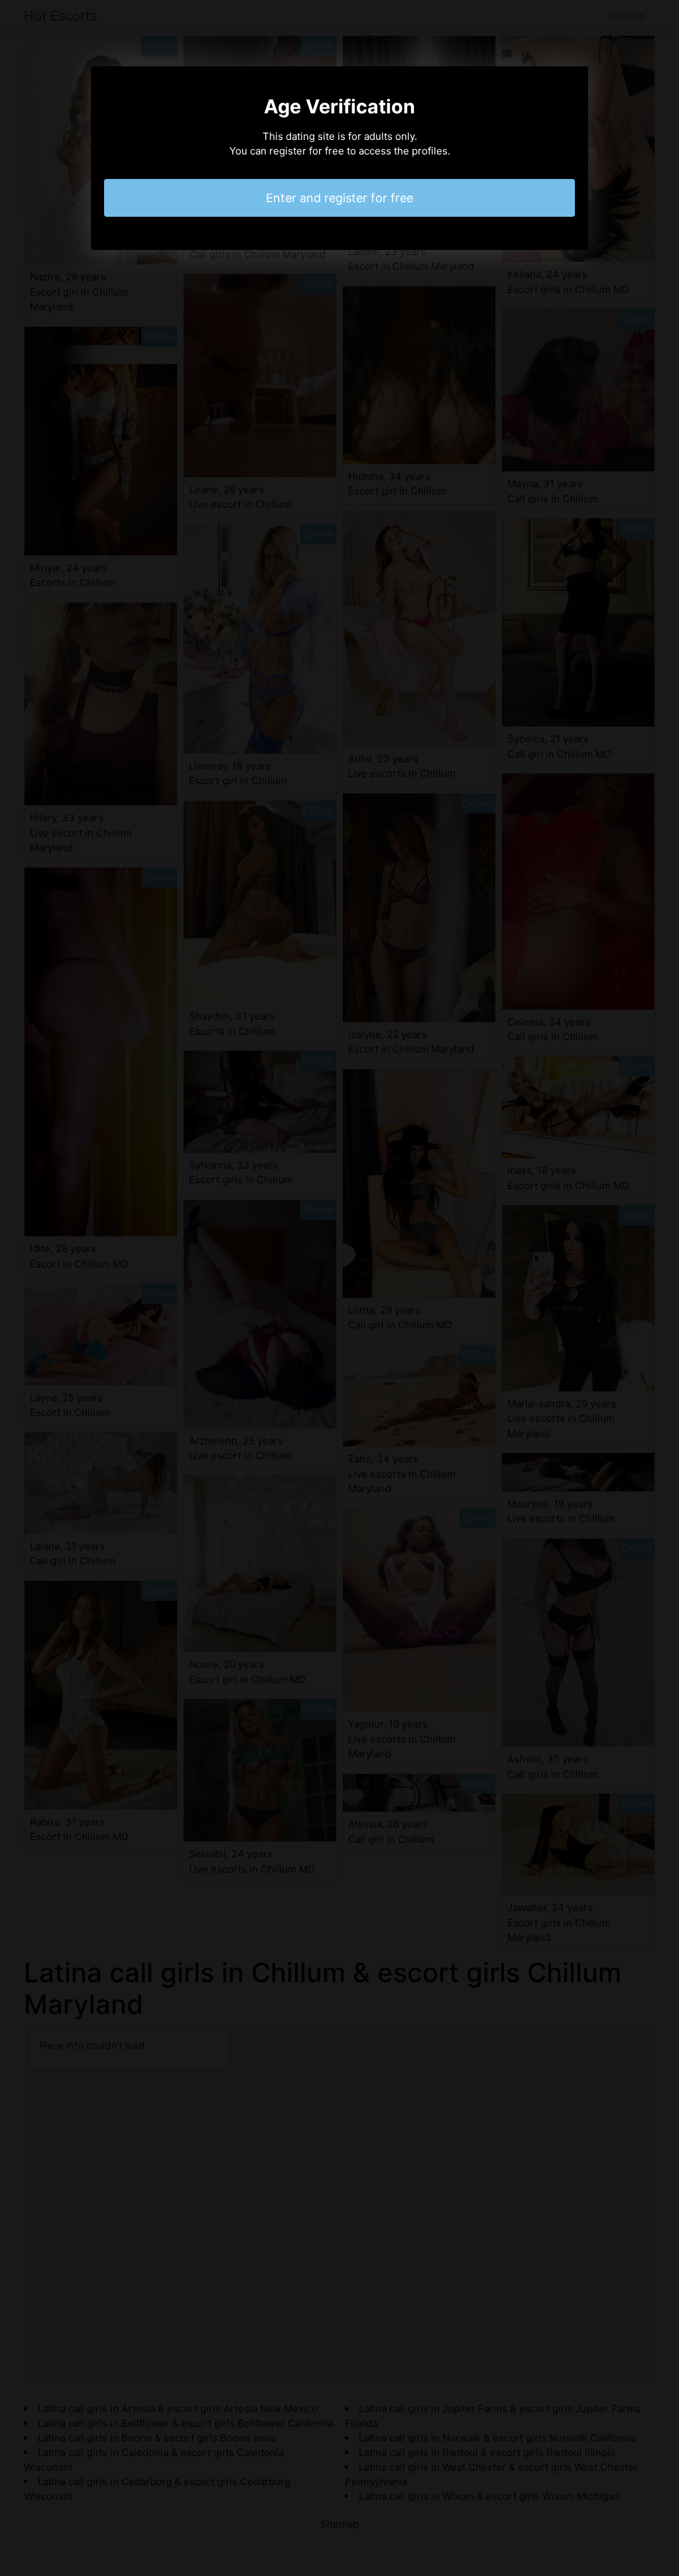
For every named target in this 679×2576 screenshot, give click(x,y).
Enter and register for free (339, 198)
